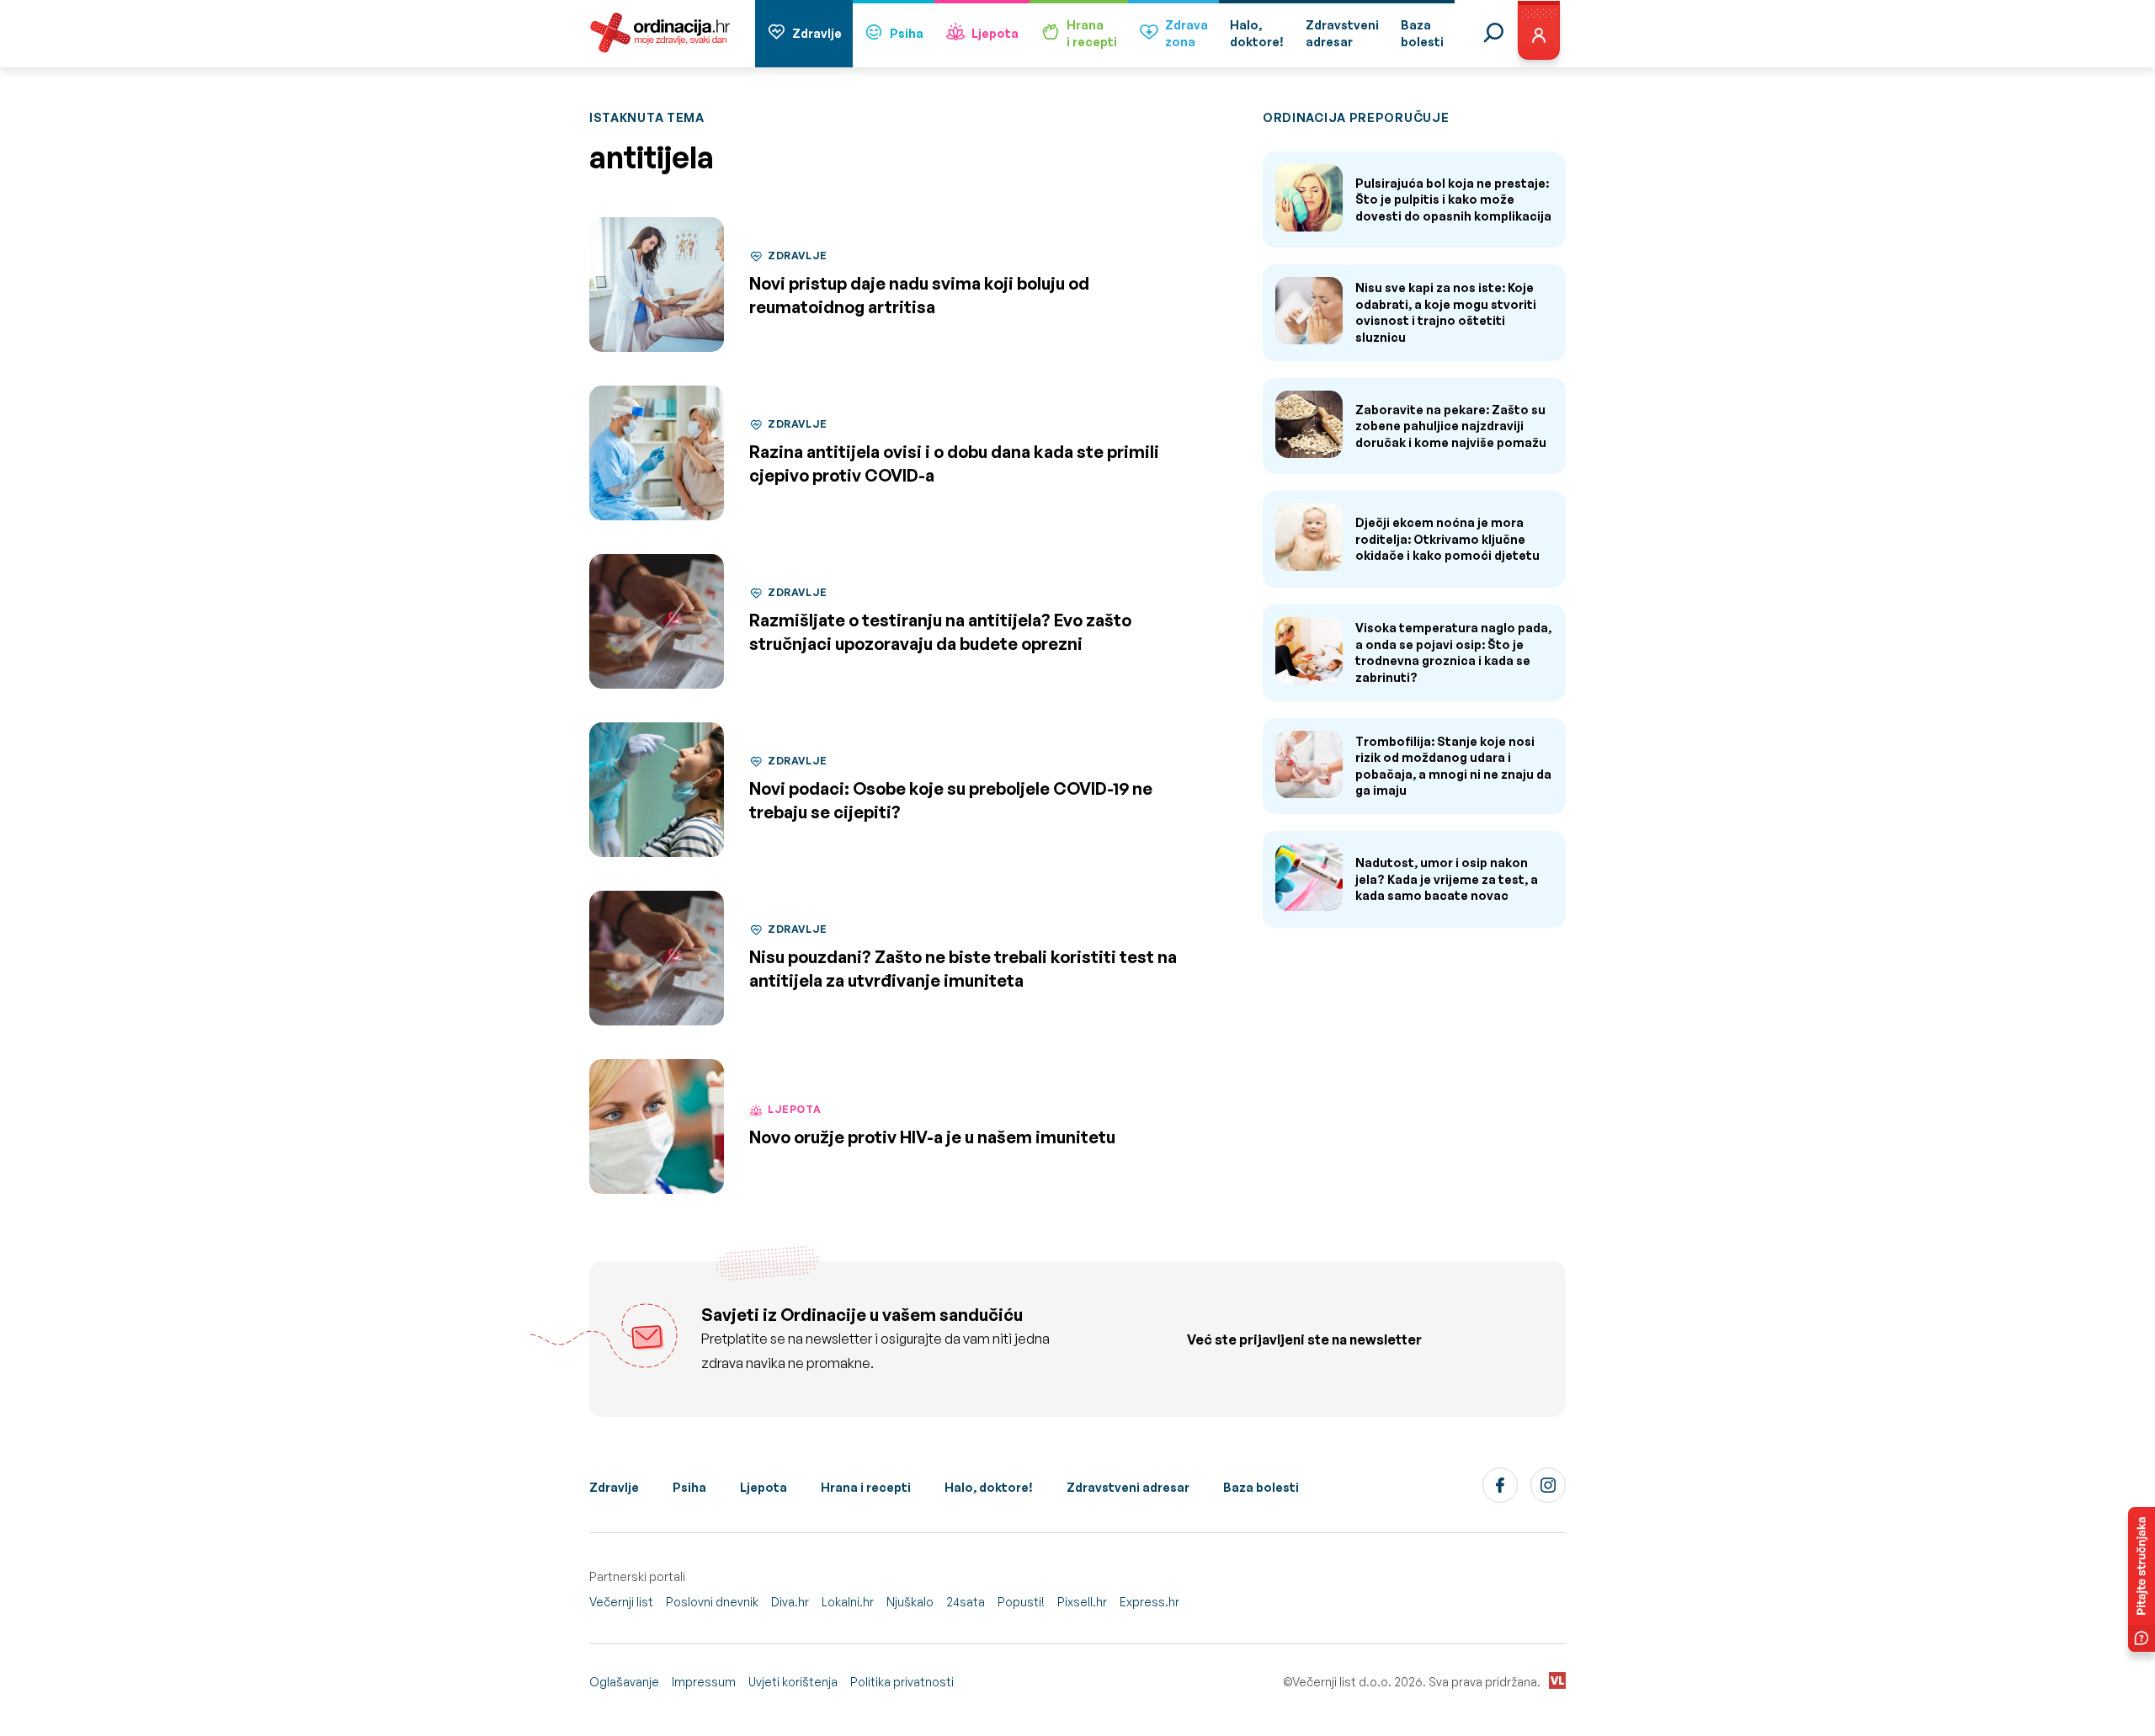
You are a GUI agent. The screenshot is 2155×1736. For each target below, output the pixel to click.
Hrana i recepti (866, 1487)
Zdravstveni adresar (1128, 1487)
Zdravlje (817, 33)
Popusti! (1021, 1602)
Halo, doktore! (989, 1487)
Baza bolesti (1261, 1487)
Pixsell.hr (1082, 1602)
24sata (966, 1602)
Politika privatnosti (902, 1682)
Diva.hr (790, 1602)
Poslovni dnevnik (712, 1602)
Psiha (907, 33)
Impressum (704, 1682)
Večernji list (621, 1602)
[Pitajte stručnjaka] (2142, 1579)
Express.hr (1149, 1602)
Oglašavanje (624, 1682)
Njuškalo (910, 1602)
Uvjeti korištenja (793, 1682)
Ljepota (995, 33)
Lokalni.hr (848, 1602)
